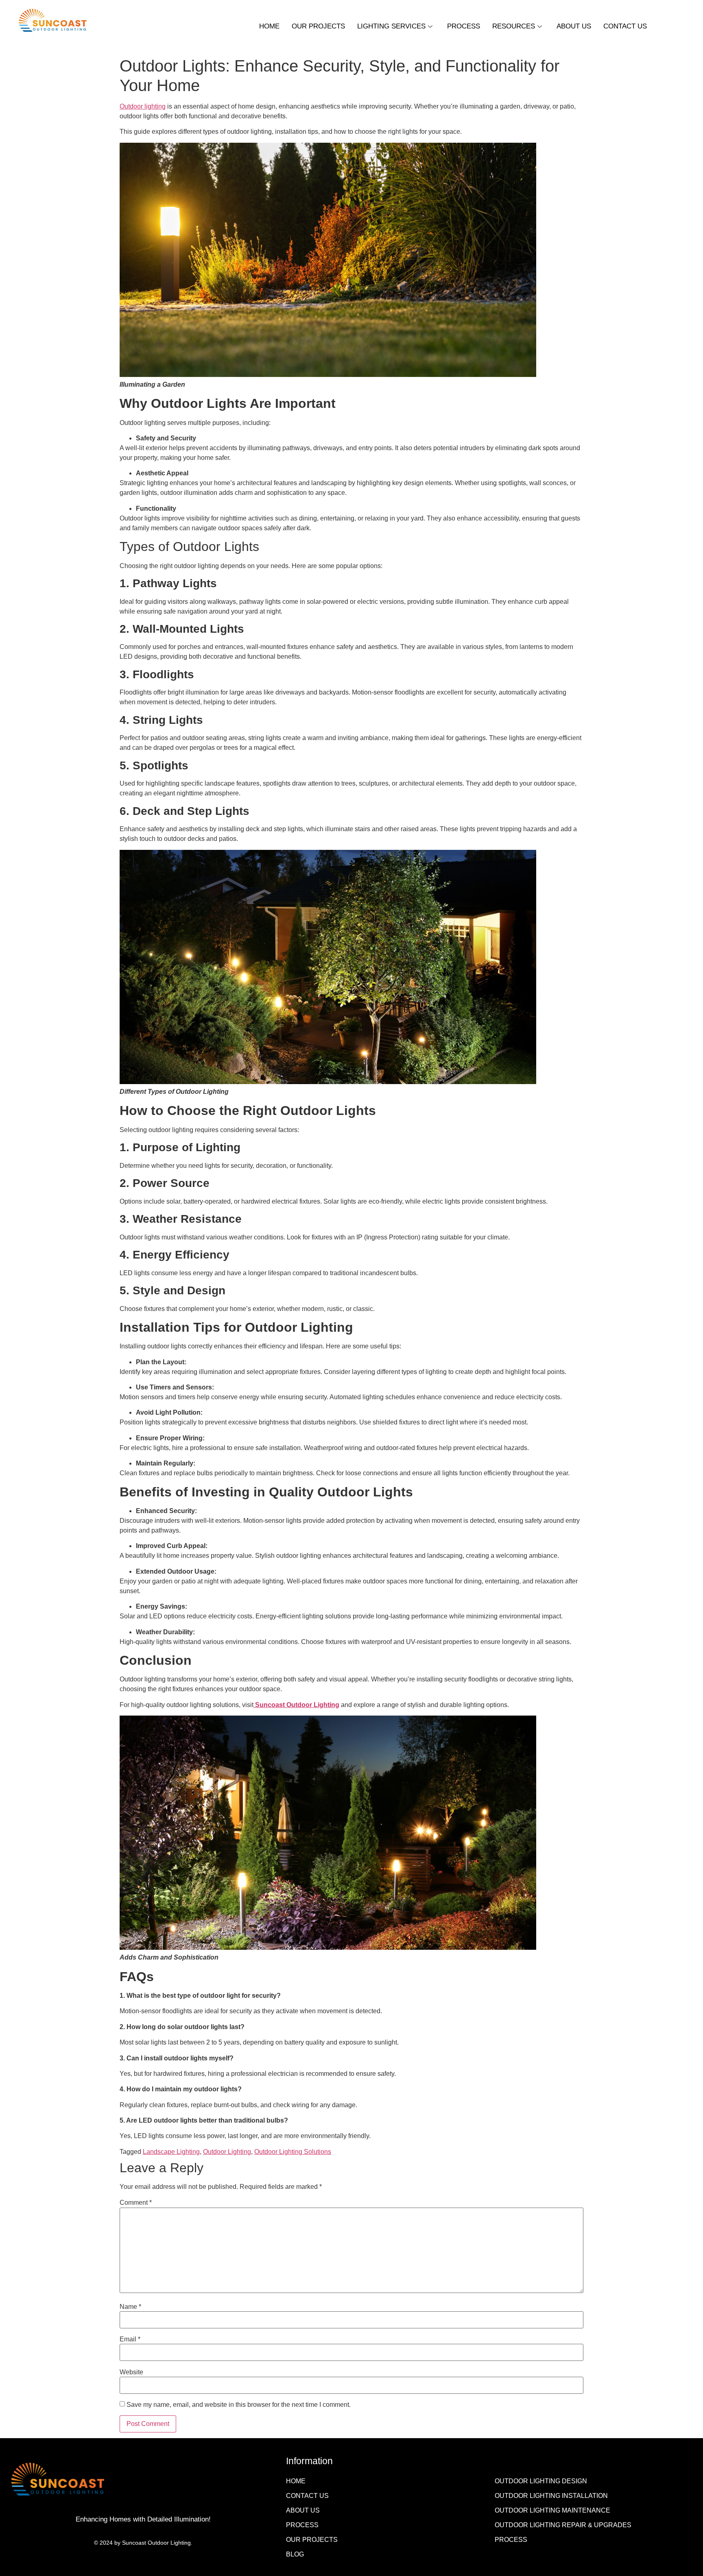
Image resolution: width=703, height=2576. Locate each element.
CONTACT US (625, 26)
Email (130, 2339)
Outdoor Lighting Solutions (293, 2152)
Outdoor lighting (143, 106)
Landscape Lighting (171, 2152)
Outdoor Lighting (227, 2152)
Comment (136, 2203)
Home (269, 26)
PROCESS (464, 26)
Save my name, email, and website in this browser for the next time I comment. (239, 2405)
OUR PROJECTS (318, 26)
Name (130, 2307)
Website (131, 2372)
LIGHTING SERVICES (391, 26)
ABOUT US (574, 26)
